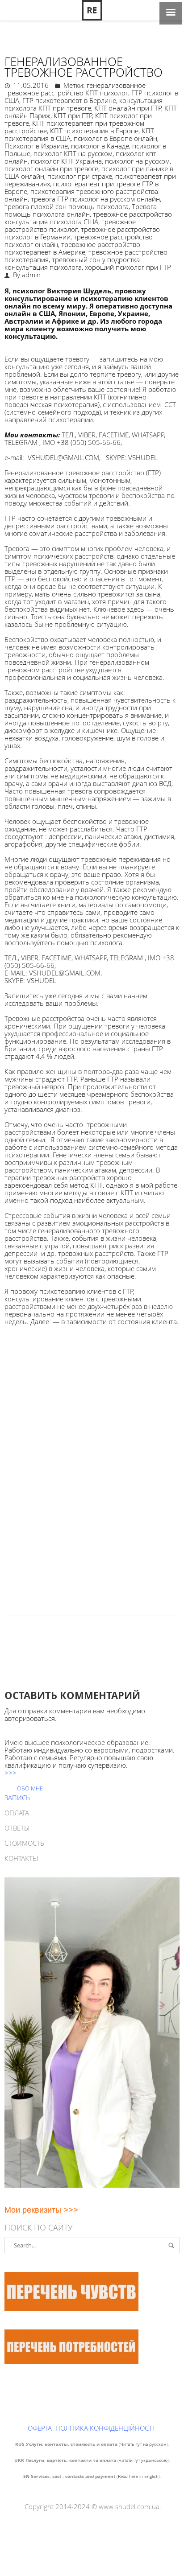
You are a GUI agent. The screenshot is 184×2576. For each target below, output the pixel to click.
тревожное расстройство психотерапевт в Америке (72, 248)
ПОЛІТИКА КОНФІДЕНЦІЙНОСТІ (105, 2428)
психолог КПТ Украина (66, 161)
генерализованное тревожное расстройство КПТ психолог (75, 89)
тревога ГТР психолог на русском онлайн (95, 199)
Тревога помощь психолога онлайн (81, 210)
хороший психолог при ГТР (128, 267)
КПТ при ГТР (73, 115)
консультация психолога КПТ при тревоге (84, 104)
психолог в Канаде (100, 146)
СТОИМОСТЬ (24, 1843)
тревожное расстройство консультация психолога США (88, 218)
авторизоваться (30, 1718)
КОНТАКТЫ (21, 1858)
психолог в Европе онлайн (115, 138)
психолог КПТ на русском (73, 153)
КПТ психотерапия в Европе (94, 131)
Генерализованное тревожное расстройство (84, 67)
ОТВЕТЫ (17, 1828)
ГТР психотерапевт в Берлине (69, 100)
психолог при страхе (80, 176)
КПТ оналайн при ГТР (128, 108)
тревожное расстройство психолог (70, 225)
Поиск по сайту (39, 2227)
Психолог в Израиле (36, 146)
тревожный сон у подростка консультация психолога (72, 263)
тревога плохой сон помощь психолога (67, 206)
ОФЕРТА (40, 2428)
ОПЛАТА (17, 1813)
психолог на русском (137, 161)
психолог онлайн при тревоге (51, 169)
